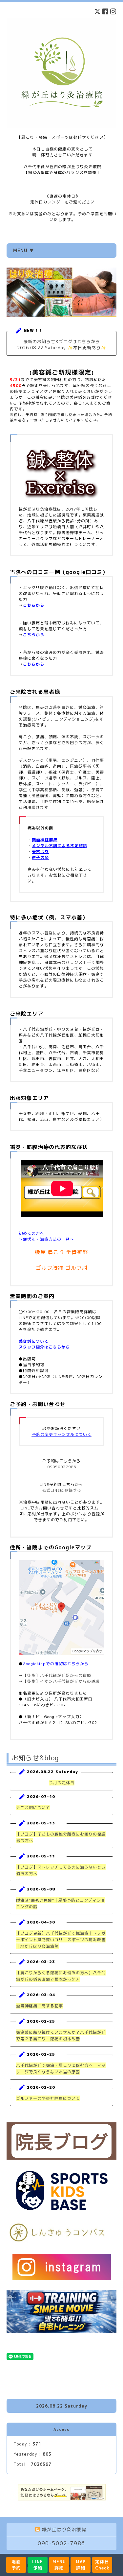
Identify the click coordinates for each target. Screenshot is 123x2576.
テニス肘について (33, 1808)
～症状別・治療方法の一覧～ (47, 1239)
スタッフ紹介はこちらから (44, 1347)
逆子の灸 (40, 857)
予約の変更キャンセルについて (62, 1434)
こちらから (34, 605)
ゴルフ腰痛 (50, 1268)
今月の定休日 (62, 1783)
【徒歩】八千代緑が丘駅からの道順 (57, 1675)
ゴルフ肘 (76, 1268)
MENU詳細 (59, 2565)
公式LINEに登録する (62, 1490)
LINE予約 (38, 2565)
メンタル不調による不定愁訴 (60, 846)
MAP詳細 (81, 2565)
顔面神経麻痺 (45, 840)
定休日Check (102, 2565)
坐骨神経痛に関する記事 (40, 2006)
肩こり (56, 1252)
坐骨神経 (77, 1252)
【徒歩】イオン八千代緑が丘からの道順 (61, 1681)
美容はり (40, 852)
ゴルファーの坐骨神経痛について (48, 2098)
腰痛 (40, 1252)
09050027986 (62, 1467)
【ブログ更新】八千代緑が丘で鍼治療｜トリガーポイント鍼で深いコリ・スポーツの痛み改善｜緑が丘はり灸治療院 (61, 1940)
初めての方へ (31, 1233)
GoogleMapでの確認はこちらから (56, 1664)
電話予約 (16, 2565)
